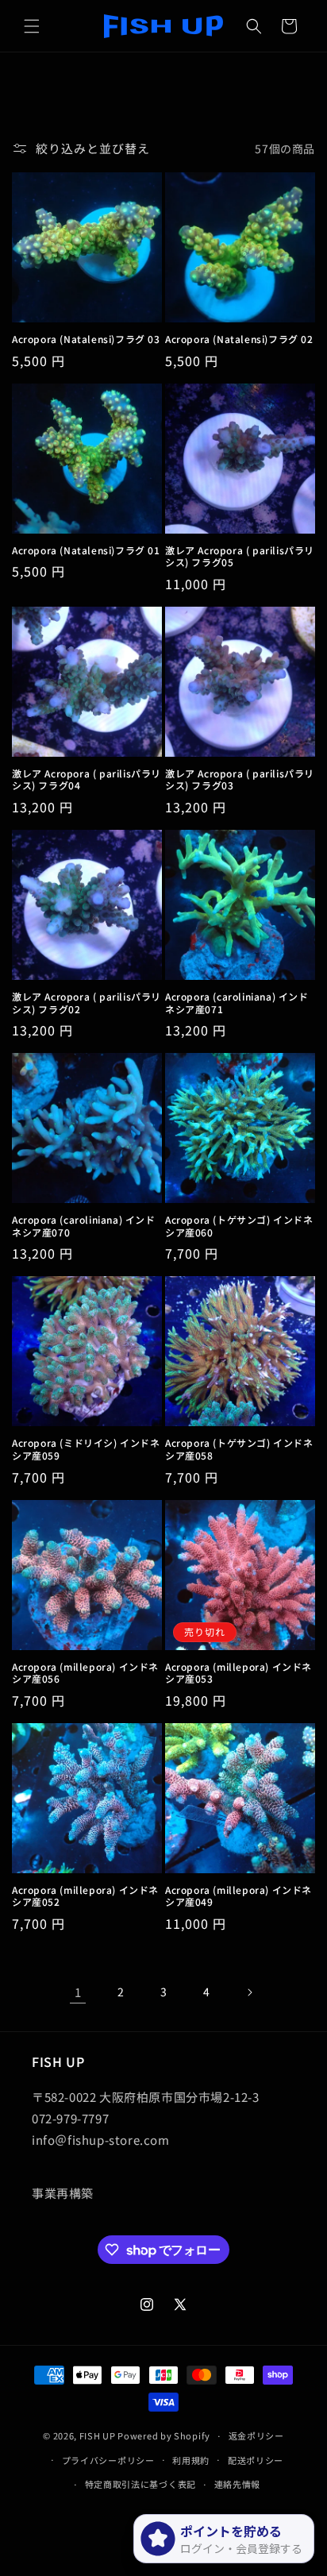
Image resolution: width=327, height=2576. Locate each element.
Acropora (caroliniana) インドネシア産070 (84, 1226)
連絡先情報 (238, 2484)
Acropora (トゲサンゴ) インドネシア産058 (239, 1449)
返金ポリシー (256, 2435)
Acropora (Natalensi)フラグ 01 (86, 550)
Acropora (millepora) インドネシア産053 (239, 1673)
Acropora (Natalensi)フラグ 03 (86, 339)
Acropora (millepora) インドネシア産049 (239, 1896)
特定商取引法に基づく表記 (140, 2484)
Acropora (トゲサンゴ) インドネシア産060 (239, 1226)
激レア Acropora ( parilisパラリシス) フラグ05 (240, 556)
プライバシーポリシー (108, 2460)
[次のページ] (249, 1992)
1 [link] (78, 1992)
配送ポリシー (256, 2460)
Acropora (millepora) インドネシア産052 (85, 1896)
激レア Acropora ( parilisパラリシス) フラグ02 (87, 1003)
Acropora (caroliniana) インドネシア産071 (237, 1003)
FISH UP (98, 2435)
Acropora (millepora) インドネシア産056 (85, 1673)
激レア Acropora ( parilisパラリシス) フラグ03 (240, 779)
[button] (32, 26)
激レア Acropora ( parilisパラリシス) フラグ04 (87, 779)
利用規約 (191, 2460)
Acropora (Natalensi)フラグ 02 (239, 339)
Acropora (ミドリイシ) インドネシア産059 (86, 1449)
